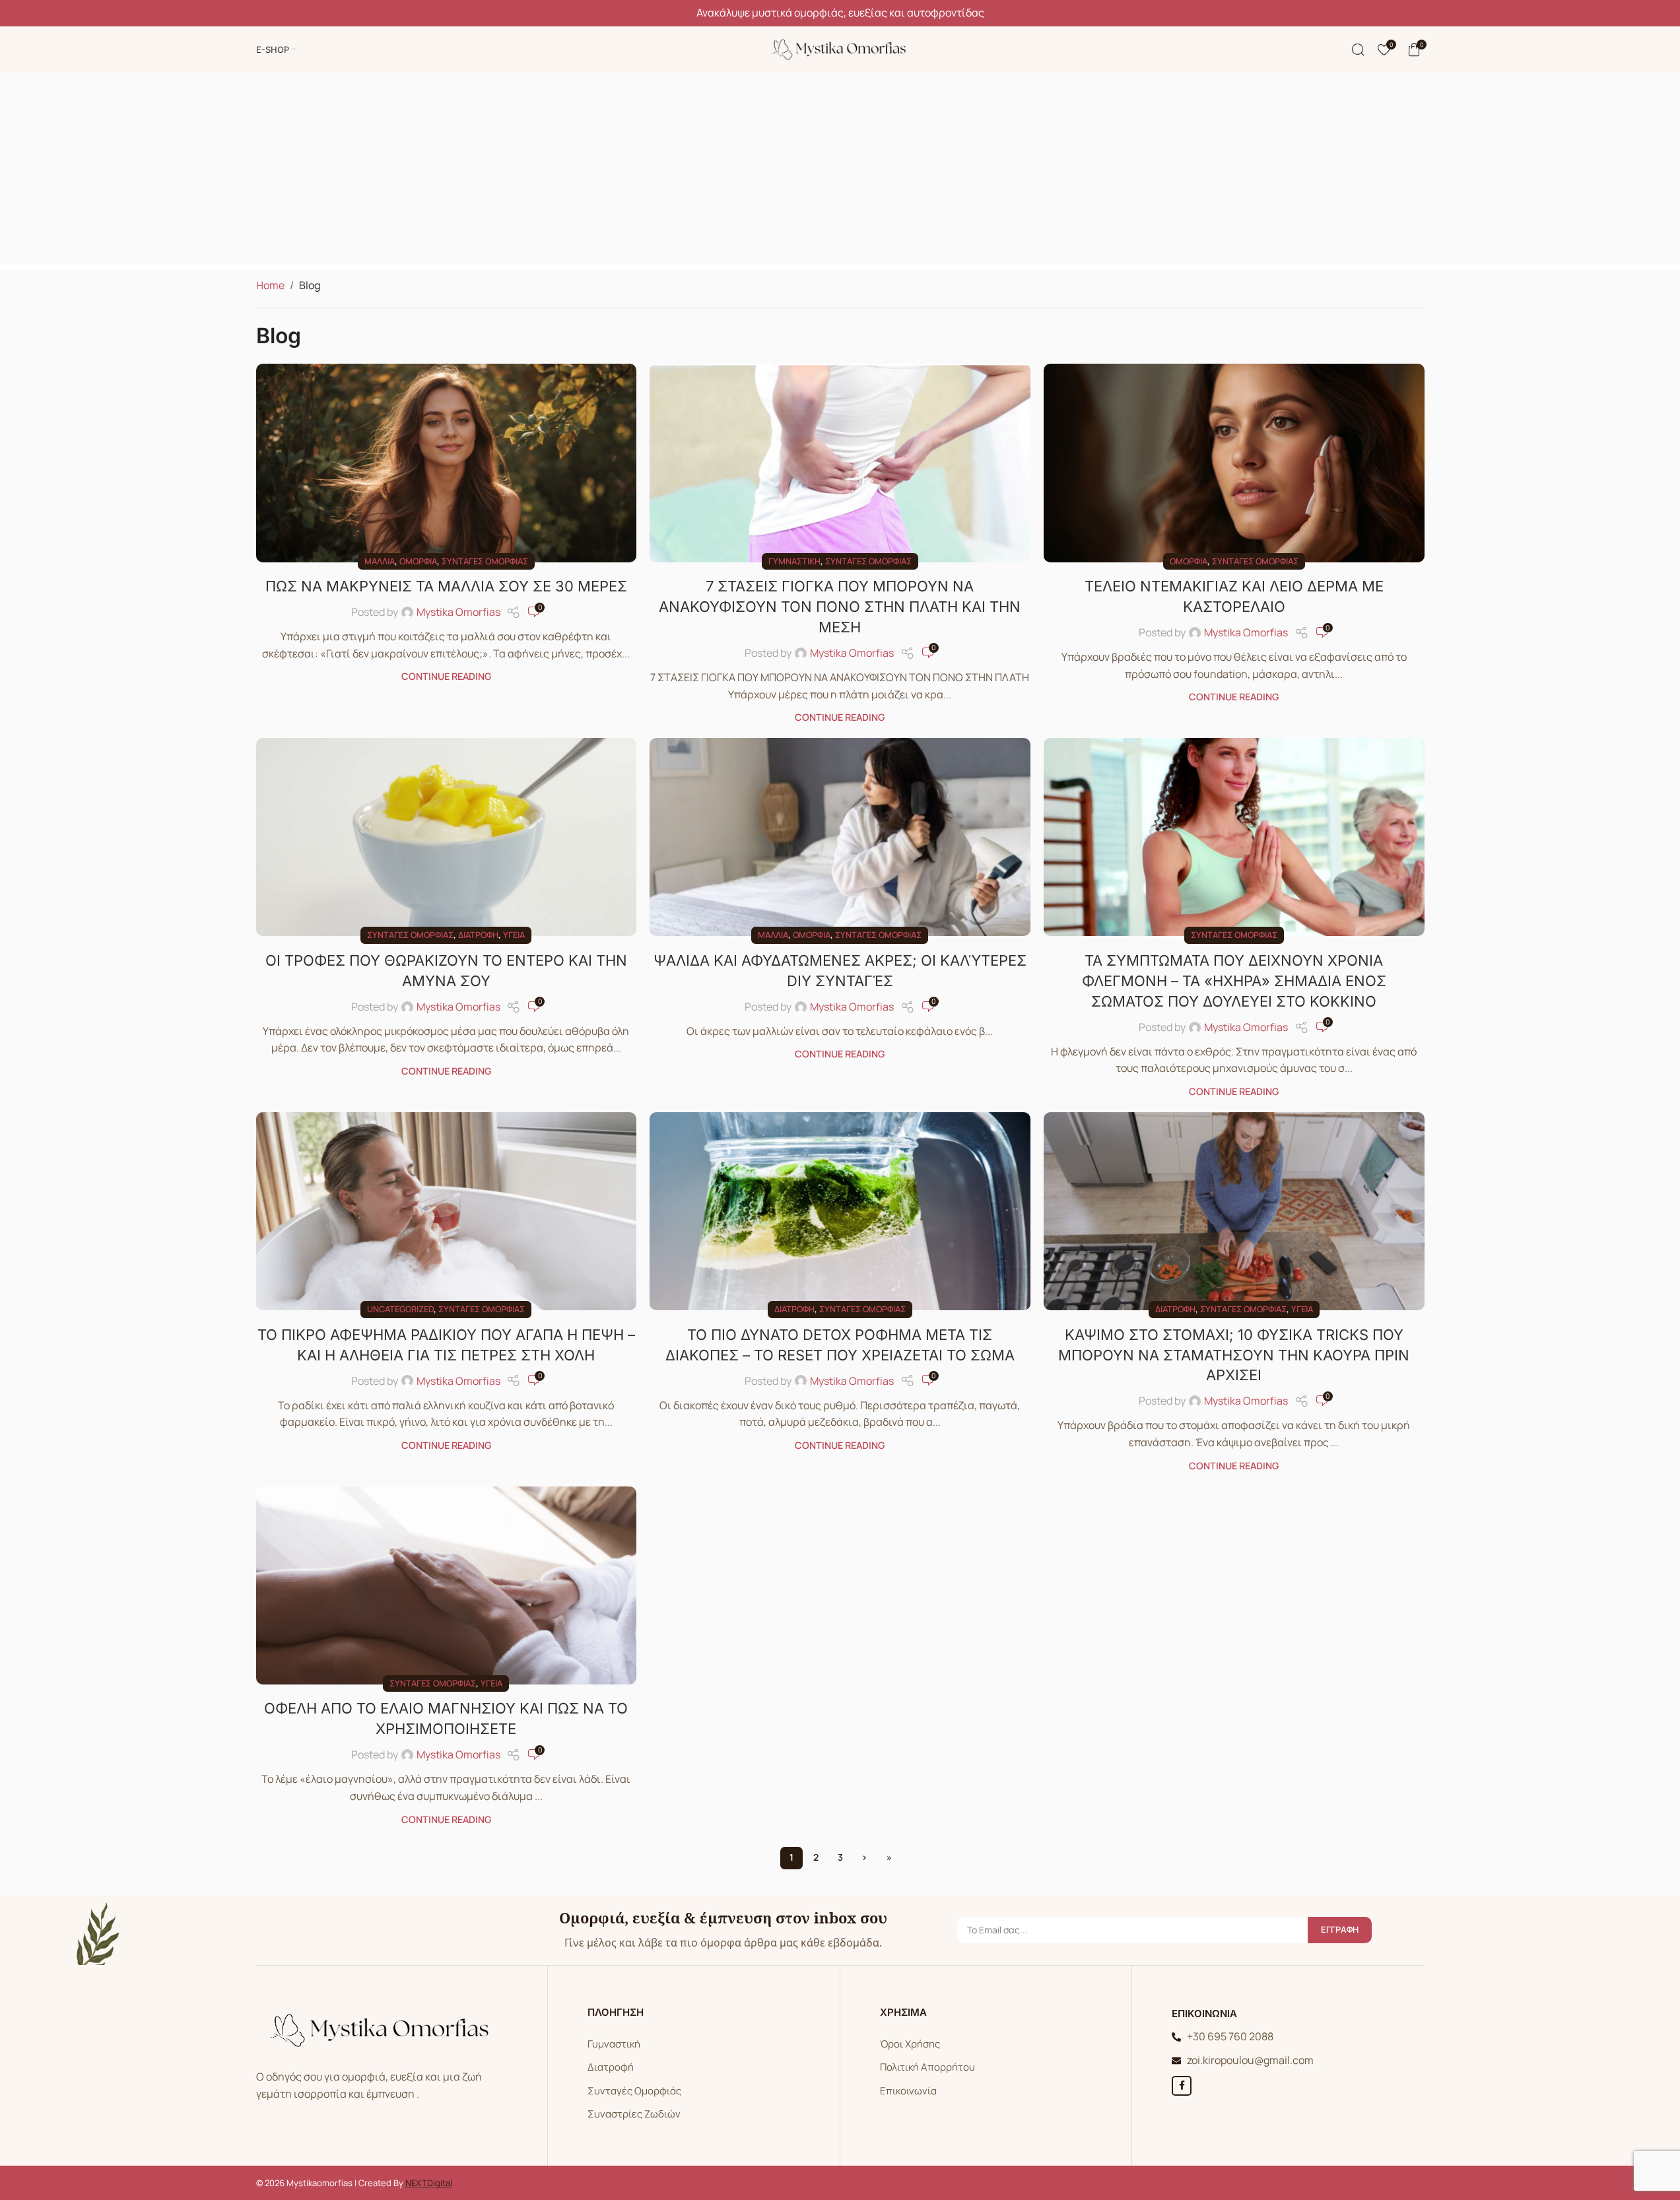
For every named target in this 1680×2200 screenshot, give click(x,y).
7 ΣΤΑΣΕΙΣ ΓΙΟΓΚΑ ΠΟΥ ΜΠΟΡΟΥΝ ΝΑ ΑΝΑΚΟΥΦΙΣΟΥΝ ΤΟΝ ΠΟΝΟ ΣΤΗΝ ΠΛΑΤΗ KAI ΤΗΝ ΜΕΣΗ (840, 607)
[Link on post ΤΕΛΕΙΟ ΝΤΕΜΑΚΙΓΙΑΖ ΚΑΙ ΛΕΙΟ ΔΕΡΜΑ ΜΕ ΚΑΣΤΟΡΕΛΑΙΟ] (1234, 463)
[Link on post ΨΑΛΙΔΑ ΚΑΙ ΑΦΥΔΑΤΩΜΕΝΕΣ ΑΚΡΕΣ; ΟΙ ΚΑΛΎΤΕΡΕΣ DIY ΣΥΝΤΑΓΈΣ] (840, 837)
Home (270, 285)
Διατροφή (478, 935)
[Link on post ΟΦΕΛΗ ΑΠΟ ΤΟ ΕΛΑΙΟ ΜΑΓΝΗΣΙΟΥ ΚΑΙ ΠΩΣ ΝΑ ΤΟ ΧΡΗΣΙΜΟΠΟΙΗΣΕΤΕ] (447, 1585)
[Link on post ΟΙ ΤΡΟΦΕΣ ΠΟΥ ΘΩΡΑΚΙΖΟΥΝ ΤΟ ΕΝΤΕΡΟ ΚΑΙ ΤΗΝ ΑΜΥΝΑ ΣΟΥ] (447, 837)
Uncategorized (400, 1309)
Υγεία (514, 935)
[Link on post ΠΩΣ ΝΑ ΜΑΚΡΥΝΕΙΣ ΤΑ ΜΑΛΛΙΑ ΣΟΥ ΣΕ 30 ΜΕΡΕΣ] (447, 463)
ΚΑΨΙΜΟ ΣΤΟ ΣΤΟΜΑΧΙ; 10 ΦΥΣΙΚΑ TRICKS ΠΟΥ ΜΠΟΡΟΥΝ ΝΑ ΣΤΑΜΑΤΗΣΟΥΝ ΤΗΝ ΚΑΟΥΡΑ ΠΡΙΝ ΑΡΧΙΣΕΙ (1234, 1355)
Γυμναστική (794, 561)
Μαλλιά (380, 561)
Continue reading (446, 676)
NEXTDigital (429, 2183)
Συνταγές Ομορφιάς (634, 2091)
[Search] (1358, 50)
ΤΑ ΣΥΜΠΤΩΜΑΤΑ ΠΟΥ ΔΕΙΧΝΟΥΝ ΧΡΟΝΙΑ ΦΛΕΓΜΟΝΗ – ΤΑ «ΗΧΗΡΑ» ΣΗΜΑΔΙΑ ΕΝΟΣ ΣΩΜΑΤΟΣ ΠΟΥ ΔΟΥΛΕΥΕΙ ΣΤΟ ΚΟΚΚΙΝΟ (1234, 981)
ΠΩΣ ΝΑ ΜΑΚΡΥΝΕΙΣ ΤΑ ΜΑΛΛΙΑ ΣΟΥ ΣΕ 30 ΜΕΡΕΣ (446, 586)
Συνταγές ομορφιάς (485, 561)
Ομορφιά (418, 561)
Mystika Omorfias (458, 612)
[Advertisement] (840, 172)
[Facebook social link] (1182, 2086)
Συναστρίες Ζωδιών (634, 2114)
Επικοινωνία (908, 2091)
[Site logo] (840, 48)
